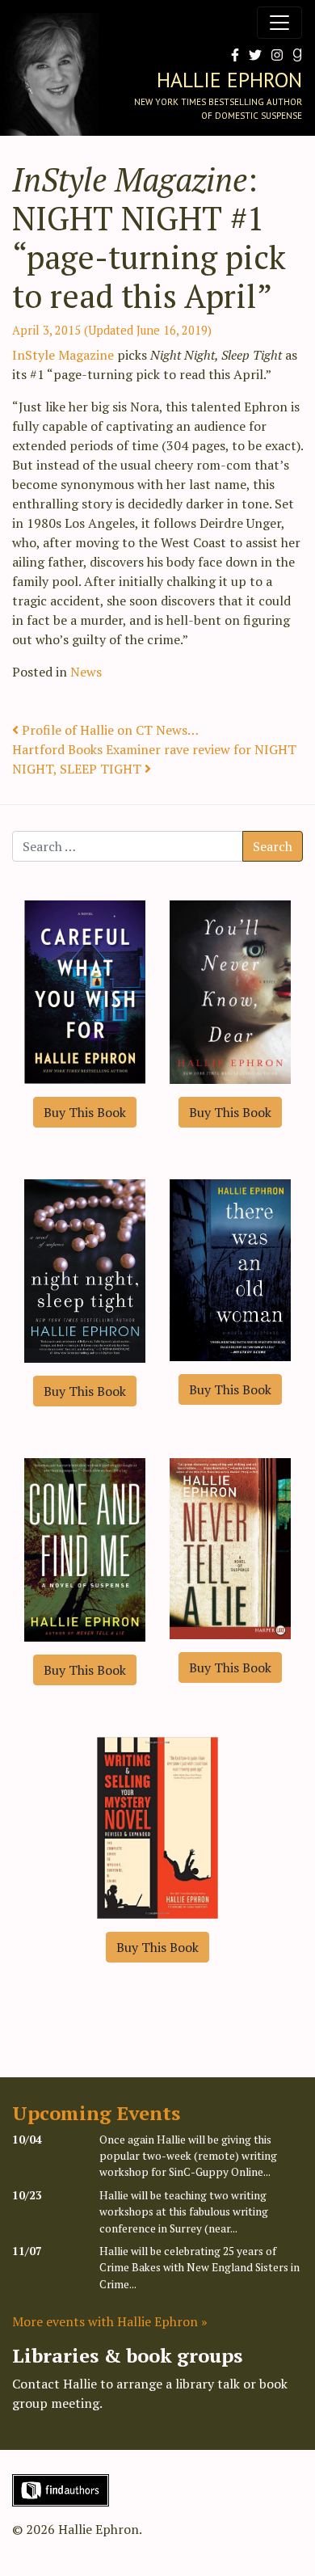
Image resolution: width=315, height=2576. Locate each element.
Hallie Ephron (229, 80)
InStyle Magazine (63, 355)
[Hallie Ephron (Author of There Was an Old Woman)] (294, 55)
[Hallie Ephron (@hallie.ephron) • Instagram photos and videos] (274, 55)
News (86, 672)
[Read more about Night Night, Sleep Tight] (85, 1269)
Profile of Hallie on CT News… (109, 730)
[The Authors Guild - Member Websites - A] (61, 2489)
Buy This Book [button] (85, 1112)
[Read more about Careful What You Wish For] (85, 990)
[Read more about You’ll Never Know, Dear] (230, 990)
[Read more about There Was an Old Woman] (230, 1268)
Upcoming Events (96, 2113)
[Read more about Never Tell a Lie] (230, 1547)
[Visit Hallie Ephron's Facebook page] (232, 55)
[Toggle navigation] (279, 23)
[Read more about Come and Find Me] (85, 1548)
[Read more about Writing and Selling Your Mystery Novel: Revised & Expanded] (157, 1826)
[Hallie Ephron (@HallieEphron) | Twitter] (252, 55)
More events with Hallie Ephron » (110, 2321)
